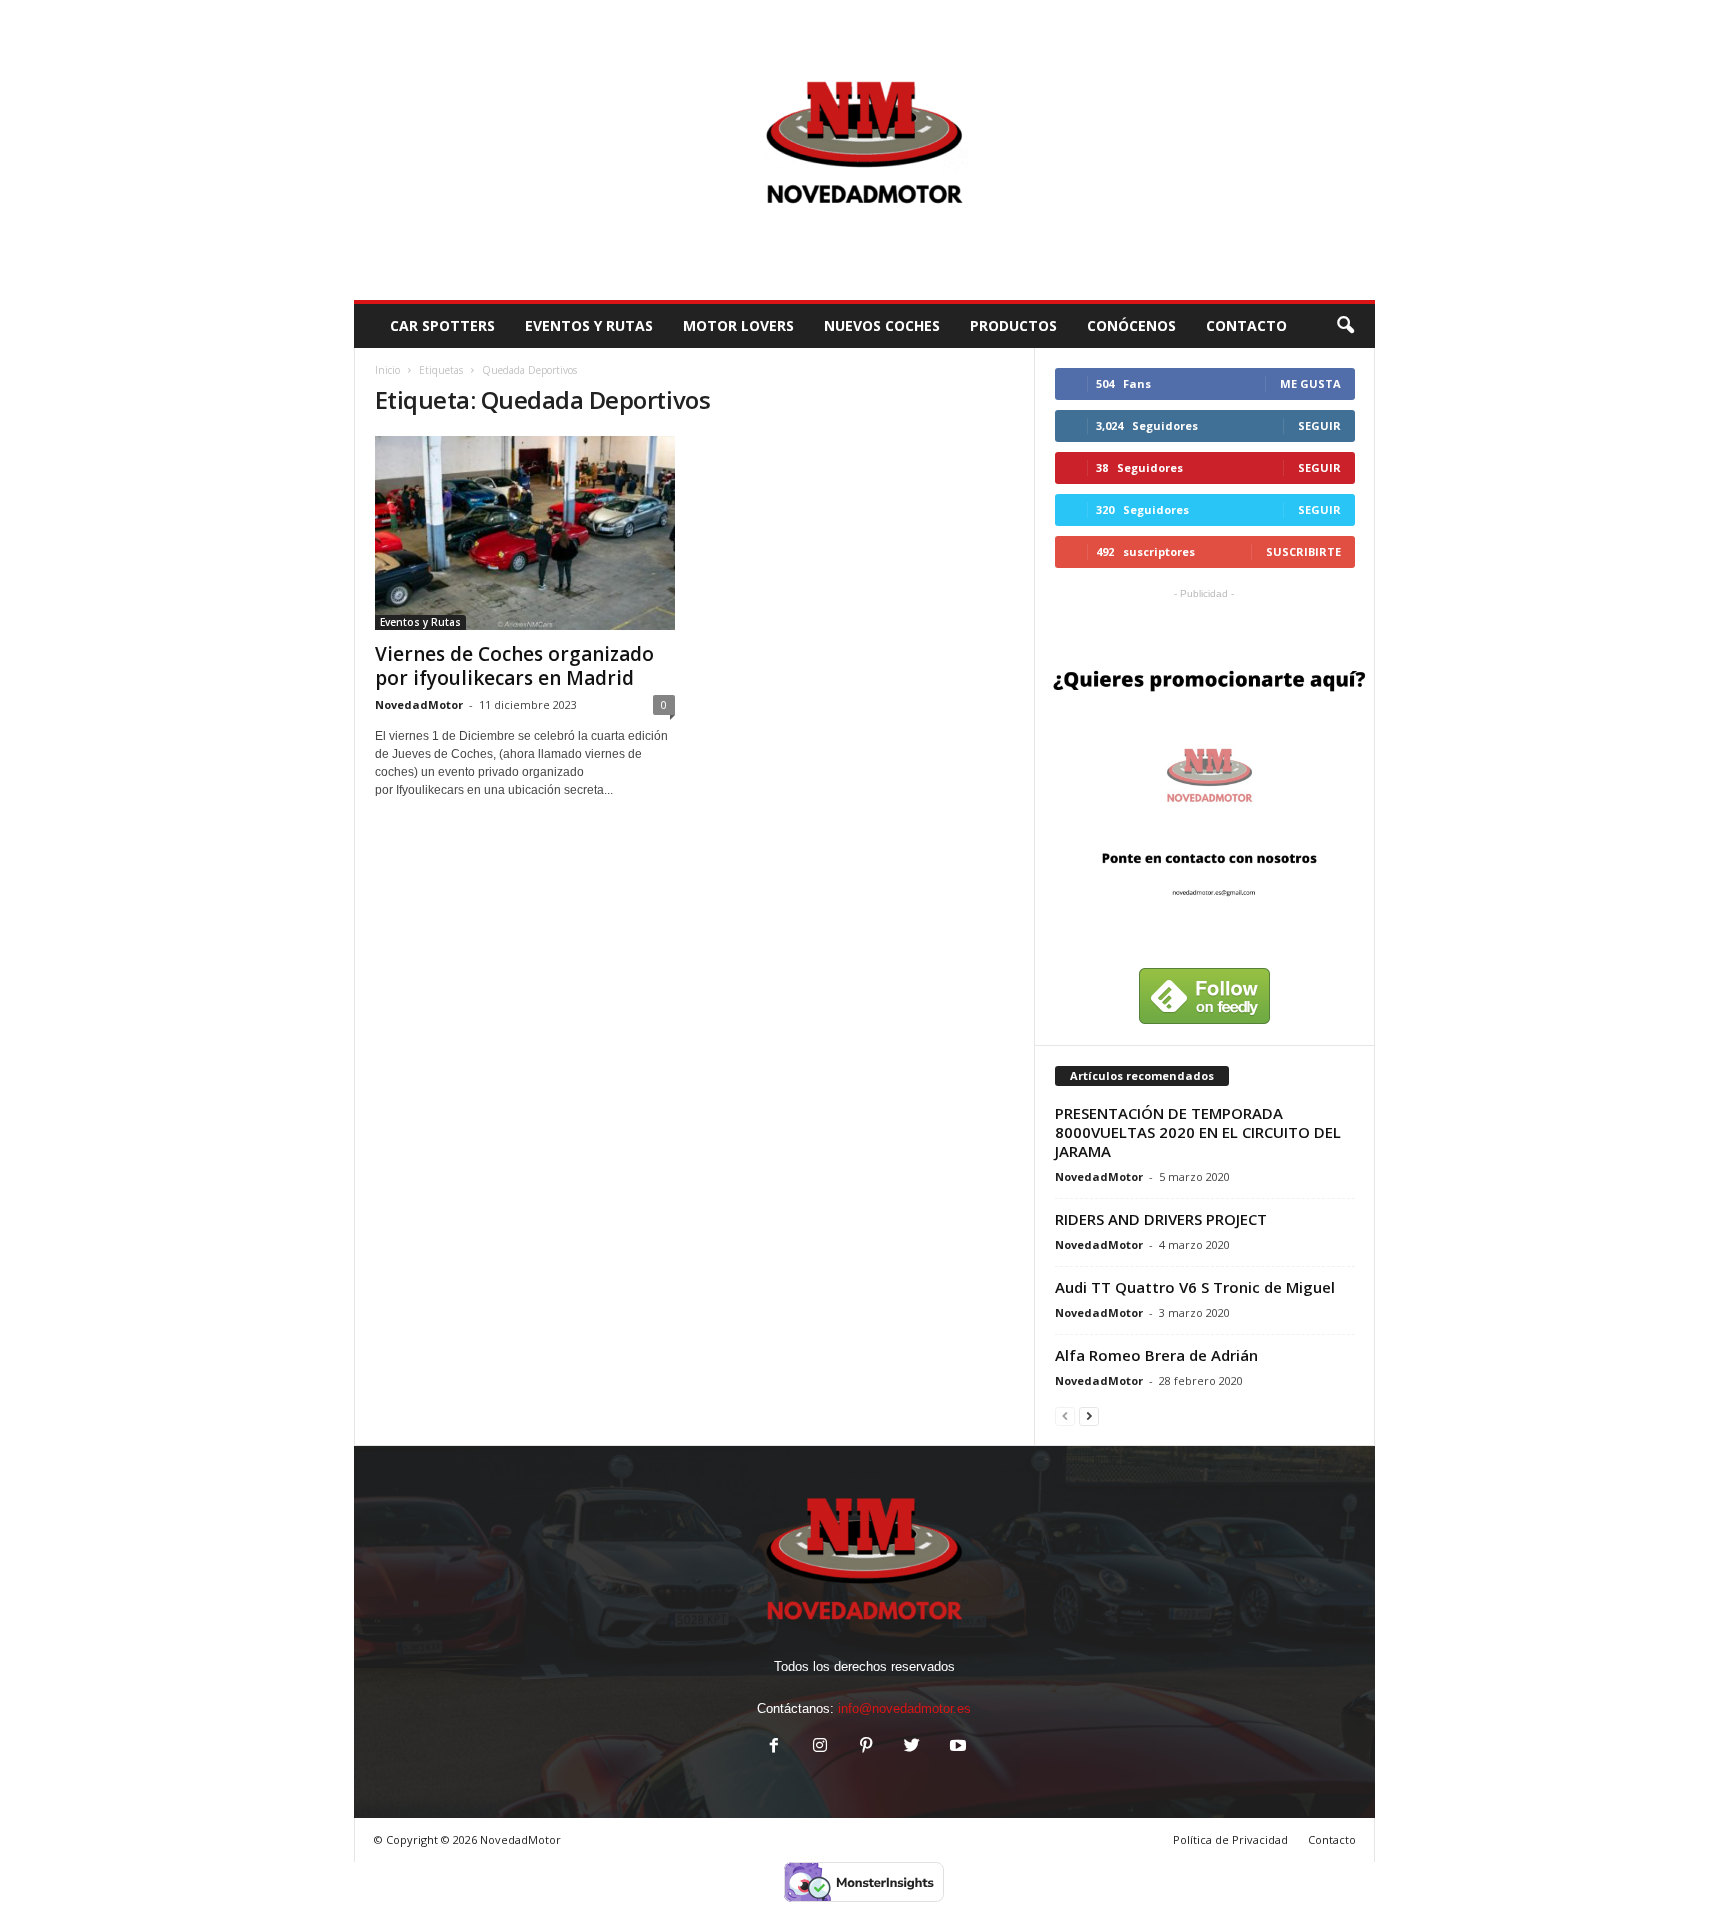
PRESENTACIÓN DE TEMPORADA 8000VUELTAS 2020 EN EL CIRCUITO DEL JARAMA (1198, 1132)
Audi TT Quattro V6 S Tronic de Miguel (1195, 1287)
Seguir (1319, 425)
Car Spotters (442, 325)
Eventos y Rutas (589, 325)
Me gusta (1310, 383)
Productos (1013, 325)
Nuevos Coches (882, 325)
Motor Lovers (738, 325)
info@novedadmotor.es (904, 1708)
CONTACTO (1246, 325)
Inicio (387, 370)
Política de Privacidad (1230, 1839)
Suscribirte (1303, 551)
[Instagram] (820, 1747)
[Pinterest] (866, 1747)
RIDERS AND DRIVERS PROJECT (1161, 1219)
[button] (1345, 326)
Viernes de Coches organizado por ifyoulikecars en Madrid (514, 666)
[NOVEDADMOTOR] (864, 150)
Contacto (1332, 1839)
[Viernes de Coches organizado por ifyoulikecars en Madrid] (525, 533)
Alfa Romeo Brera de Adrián (1156, 1355)
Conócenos (1131, 325)
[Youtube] (956, 1747)
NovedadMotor (419, 704)
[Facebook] (774, 1747)
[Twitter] (912, 1747)
